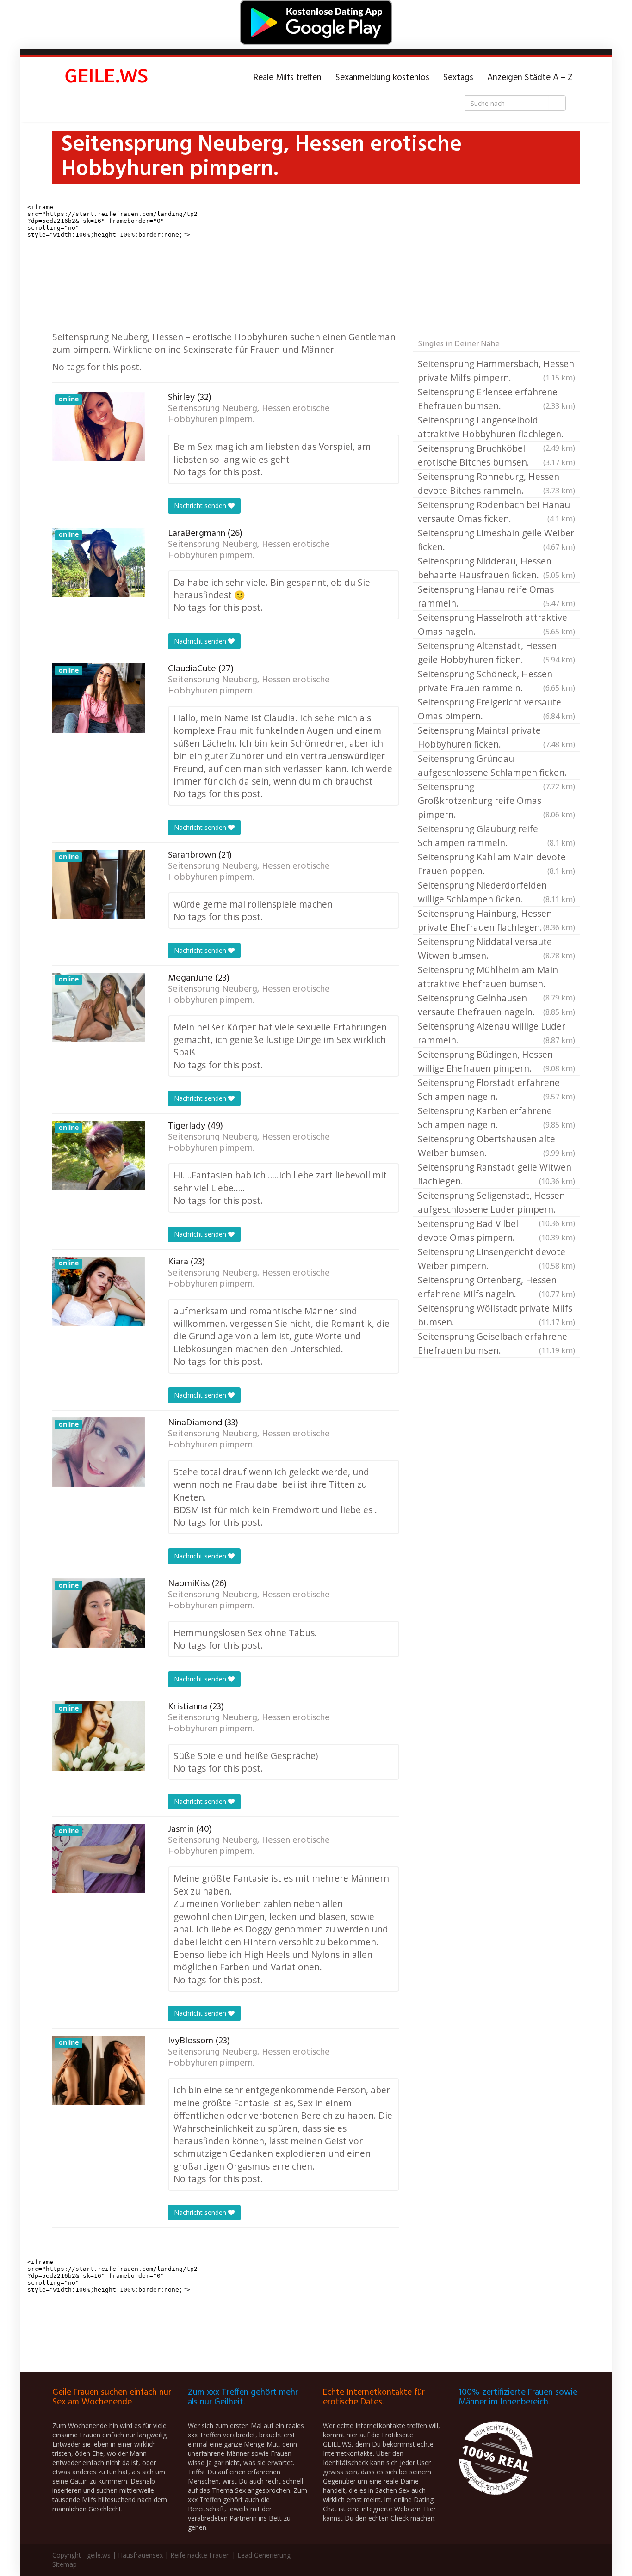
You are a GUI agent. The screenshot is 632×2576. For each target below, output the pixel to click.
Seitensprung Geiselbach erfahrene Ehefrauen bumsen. (496, 1343)
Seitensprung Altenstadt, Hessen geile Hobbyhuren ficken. (496, 653)
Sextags (458, 78)
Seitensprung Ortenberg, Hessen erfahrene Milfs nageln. (496, 1287)
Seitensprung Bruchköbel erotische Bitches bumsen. (496, 455)
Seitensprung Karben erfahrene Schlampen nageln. (496, 1118)
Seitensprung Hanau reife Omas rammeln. (496, 596)
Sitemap (65, 2564)
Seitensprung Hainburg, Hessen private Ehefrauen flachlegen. (496, 920)
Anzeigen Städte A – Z (530, 78)
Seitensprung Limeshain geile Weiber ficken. (496, 540)
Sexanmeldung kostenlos (382, 78)
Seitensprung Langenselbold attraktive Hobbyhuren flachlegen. (496, 428)
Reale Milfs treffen (288, 78)
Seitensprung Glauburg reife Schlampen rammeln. (496, 836)
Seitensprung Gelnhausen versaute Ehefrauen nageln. (496, 1005)
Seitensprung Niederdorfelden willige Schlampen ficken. (496, 892)
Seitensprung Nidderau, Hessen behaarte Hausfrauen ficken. (496, 568)
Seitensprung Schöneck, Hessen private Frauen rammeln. (496, 681)
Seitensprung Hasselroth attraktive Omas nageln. (496, 624)
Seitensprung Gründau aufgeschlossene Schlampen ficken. (496, 766)
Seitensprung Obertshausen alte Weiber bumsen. (496, 1146)
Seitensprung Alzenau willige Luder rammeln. (496, 1033)
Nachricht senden (201, 506)
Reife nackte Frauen (200, 2555)
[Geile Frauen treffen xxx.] (108, 78)
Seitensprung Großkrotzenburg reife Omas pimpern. (496, 800)
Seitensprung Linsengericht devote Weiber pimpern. (496, 1259)
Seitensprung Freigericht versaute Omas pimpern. (496, 709)
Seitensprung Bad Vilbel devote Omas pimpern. (496, 1230)
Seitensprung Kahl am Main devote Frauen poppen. (496, 864)
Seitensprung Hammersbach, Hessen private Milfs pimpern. (496, 371)
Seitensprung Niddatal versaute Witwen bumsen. (496, 948)
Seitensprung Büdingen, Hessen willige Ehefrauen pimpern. (496, 1061)
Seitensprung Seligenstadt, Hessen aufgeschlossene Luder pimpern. (496, 1203)
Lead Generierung (264, 2555)
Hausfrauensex (140, 2555)
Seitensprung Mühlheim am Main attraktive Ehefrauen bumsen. (496, 977)
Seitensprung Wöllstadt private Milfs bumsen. (496, 1315)
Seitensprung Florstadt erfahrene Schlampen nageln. (496, 1089)
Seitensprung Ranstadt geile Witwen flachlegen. (496, 1174)
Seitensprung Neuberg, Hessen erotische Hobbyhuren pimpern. (249, 414)
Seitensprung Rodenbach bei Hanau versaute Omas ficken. (496, 512)
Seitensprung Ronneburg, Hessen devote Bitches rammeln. (496, 483)
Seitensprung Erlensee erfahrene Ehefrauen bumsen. (496, 399)
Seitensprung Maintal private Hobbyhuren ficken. (496, 737)
